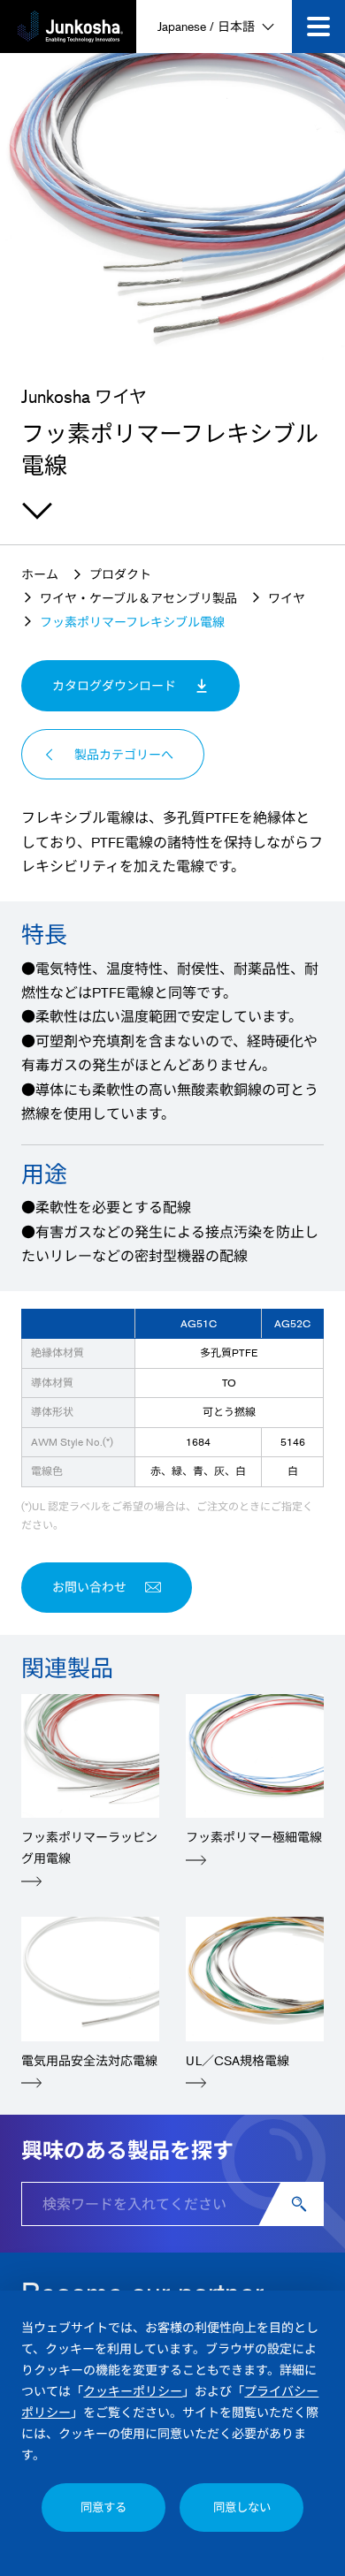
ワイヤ (287, 598)
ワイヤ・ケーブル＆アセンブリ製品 (138, 598)
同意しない (242, 2507)
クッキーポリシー (133, 2391)
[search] (302, 2204)
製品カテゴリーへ (124, 754)
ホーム (40, 574)
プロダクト (120, 574)
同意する (103, 2507)
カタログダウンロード (114, 685)
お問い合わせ (89, 1587)
